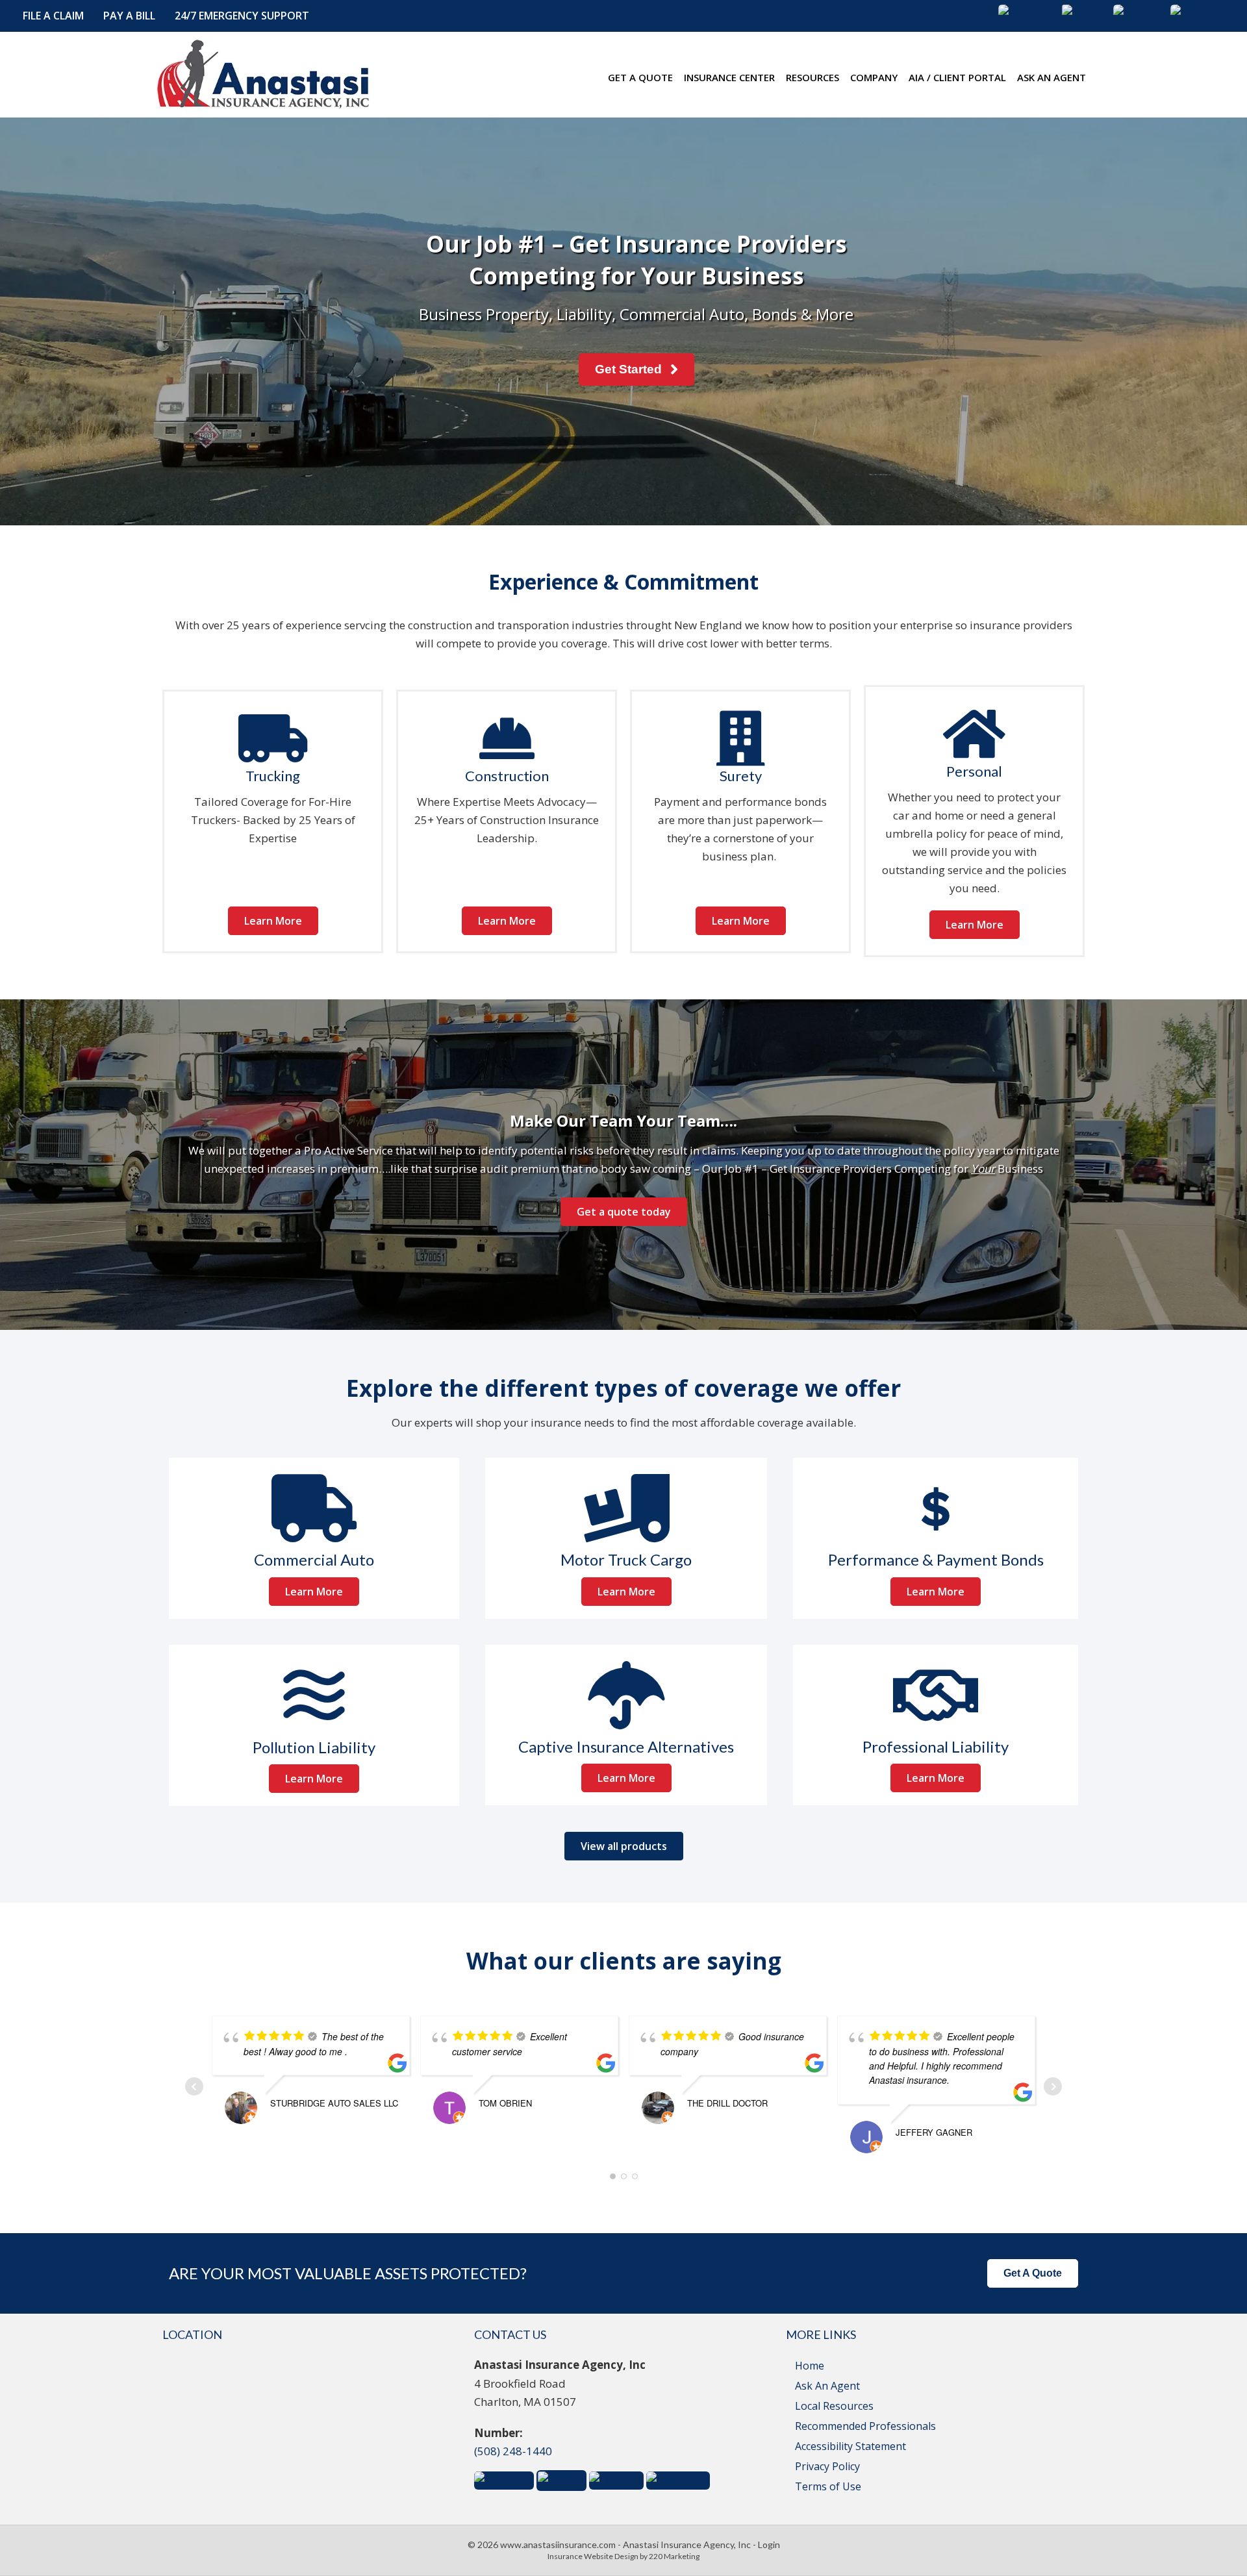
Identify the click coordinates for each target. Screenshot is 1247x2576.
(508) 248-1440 (513, 2451)
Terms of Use (828, 2486)
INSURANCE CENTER (729, 77)
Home (810, 2366)
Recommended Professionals (865, 2426)
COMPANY (874, 77)
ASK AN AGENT (1052, 77)
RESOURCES (812, 77)
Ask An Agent (827, 2386)
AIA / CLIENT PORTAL (957, 77)
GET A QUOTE (640, 77)
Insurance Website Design (593, 2556)
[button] (53, 16)
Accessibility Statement (850, 2446)
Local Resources (834, 2406)
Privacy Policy (827, 2466)
